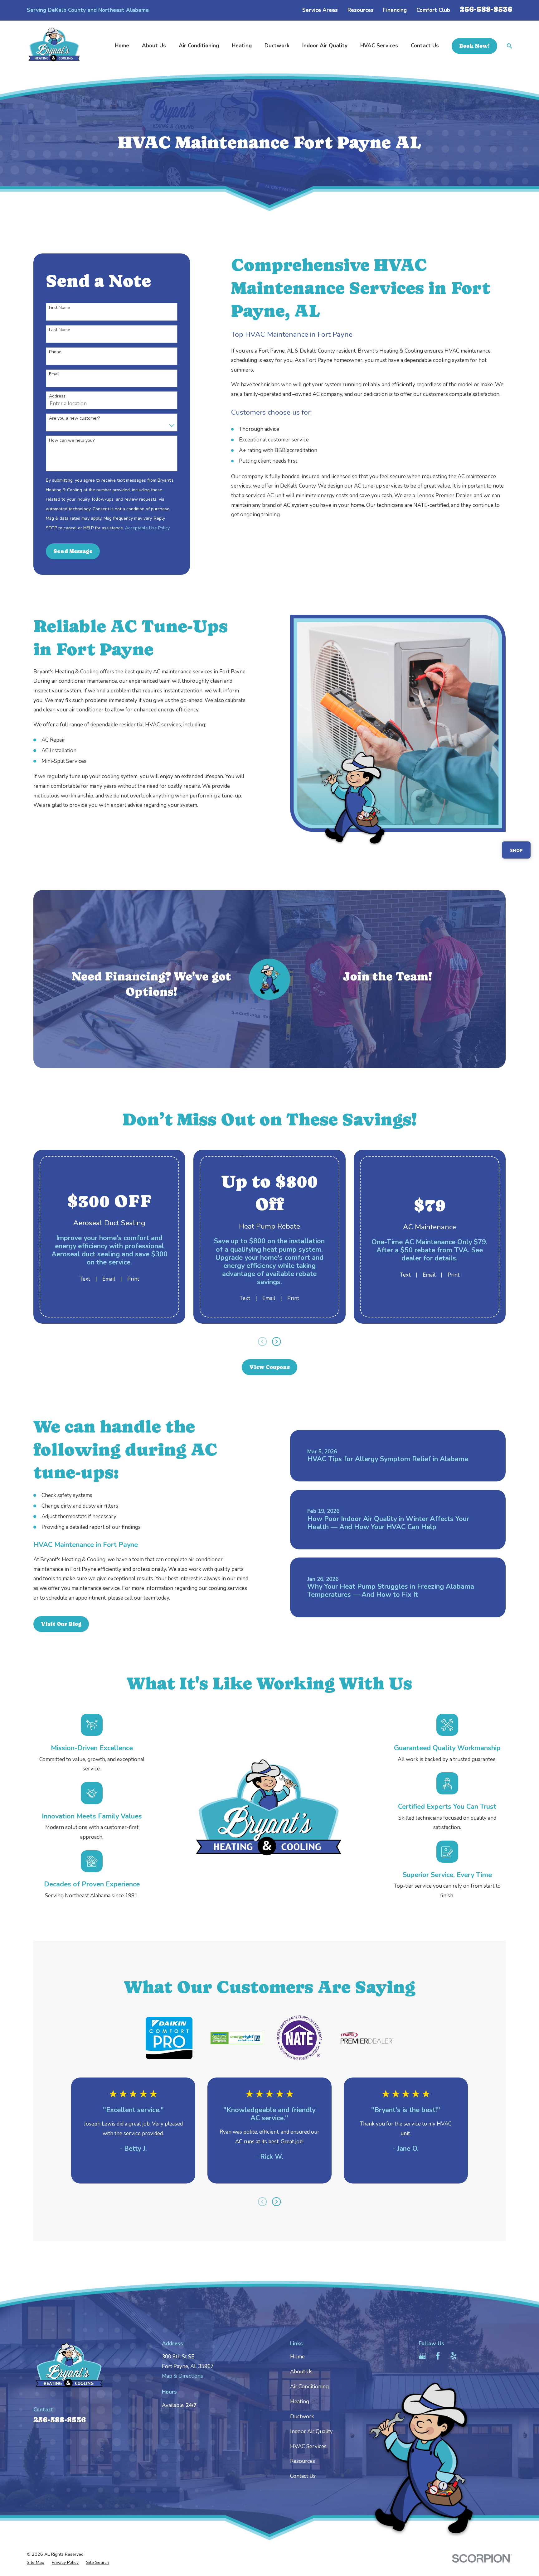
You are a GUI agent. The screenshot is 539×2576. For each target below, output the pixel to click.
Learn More (151, 1016)
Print (133, 1279)
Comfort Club (433, 10)
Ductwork (302, 2417)
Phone (55, 352)
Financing (395, 10)
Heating (300, 2402)
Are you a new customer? (74, 419)
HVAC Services (308, 2446)
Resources (361, 10)
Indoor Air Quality (311, 2432)
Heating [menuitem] (242, 46)
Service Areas (320, 10)
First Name (60, 308)
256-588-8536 (486, 9)
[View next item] (276, 1341)
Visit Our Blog (61, 1624)
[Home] (54, 46)
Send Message (73, 551)
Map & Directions (182, 2376)
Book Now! (474, 46)
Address (57, 396)
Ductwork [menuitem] (277, 46)
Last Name (60, 330)
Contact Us (303, 2476)
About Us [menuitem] (154, 46)
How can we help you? (72, 441)
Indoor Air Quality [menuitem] (325, 46)
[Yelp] (454, 2356)
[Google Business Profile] (422, 2356)
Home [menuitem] (122, 46)
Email (54, 374)
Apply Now (388, 1000)
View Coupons (269, 1367)
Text (85, 1279)
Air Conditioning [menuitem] (199, 46)
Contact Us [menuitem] (425, 46)
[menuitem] (36, 2563)
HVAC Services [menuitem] (379, 46)
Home (297, 2357)
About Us (301, 2372)
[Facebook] (438, 2356)
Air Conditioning (309, 2387)
